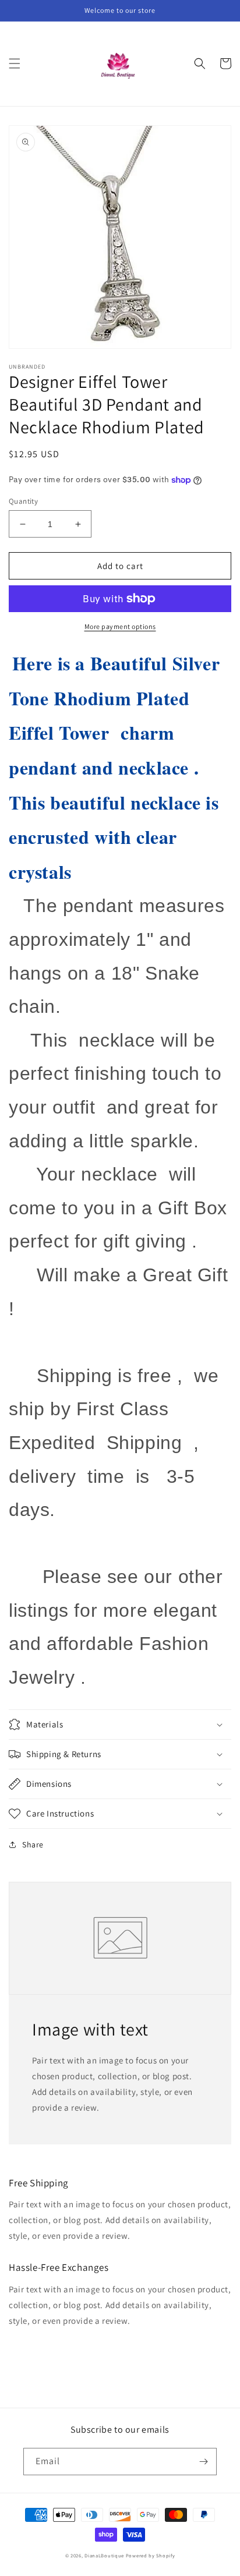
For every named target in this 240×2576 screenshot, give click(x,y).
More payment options (120, 626)
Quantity (23, 501)
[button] (15, 63)
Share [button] (33, 1844)
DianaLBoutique (104, 2555)
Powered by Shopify (151, 2555)
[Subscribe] (203, 2462)
